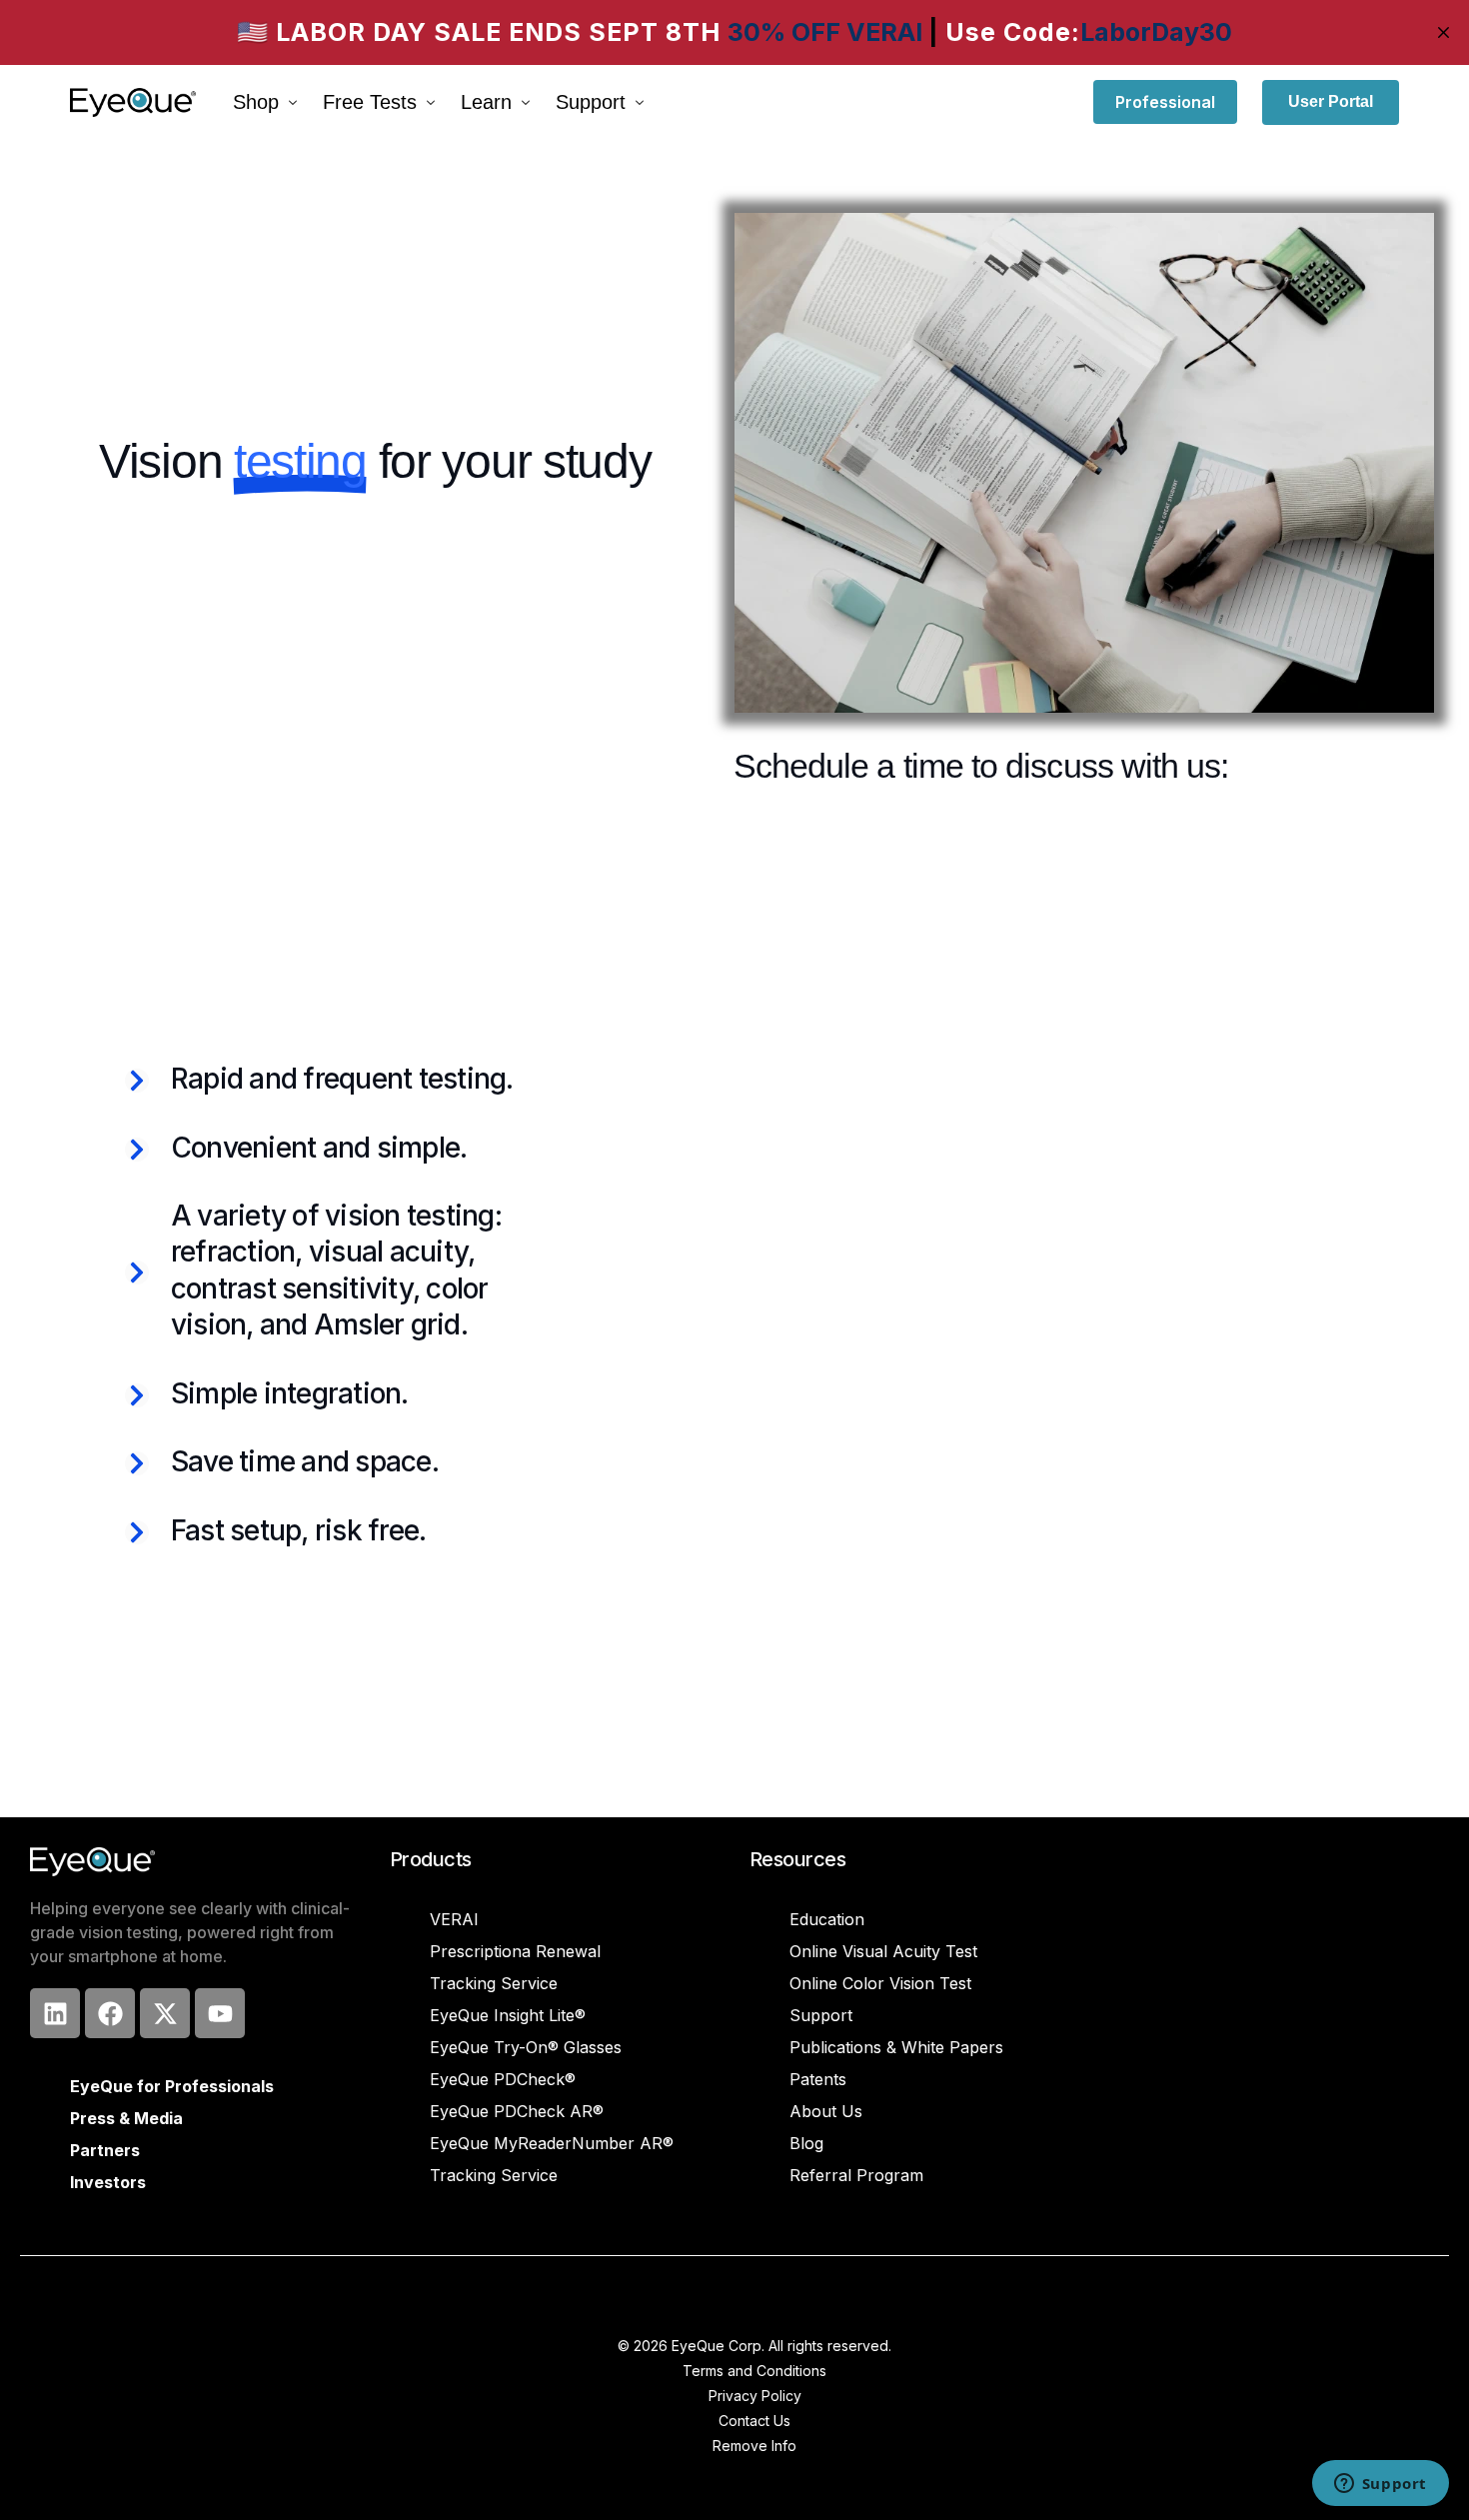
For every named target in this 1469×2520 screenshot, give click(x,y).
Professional (1165, 102)
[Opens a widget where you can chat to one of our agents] (1380, 2485)
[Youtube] (220, 2013)
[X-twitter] (165, 2013)
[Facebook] (110, 2013)
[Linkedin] (55, 2013)
